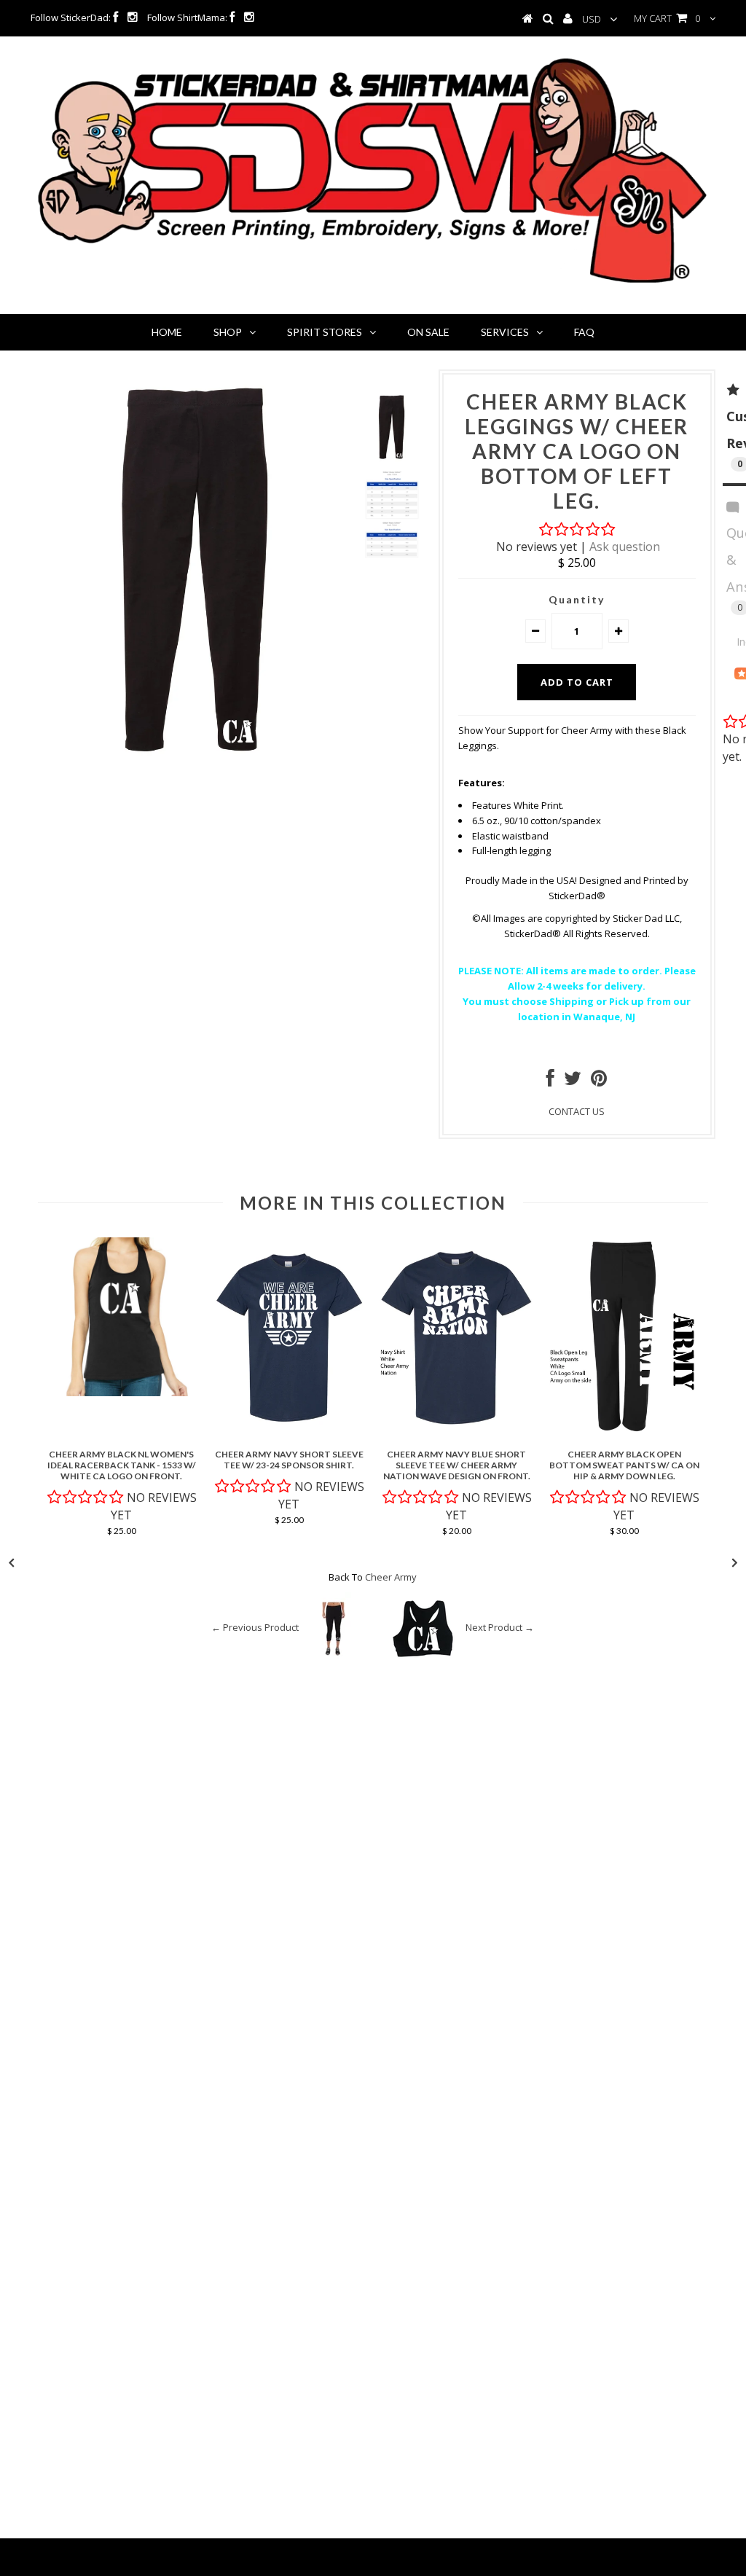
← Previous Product (255, 1628)
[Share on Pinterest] (599, 1081)
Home (167, 332)
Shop (228, 332)
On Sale (428, 332)
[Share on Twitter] (573, 1081)
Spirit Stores (325, 332)
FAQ (584, 332)
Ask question (625, 547)
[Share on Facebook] (550, 1081)
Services (505, 332)
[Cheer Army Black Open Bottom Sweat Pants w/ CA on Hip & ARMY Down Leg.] (624, 1434)
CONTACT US (577, 1111)
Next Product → (500, 1628)
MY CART (667, 18)
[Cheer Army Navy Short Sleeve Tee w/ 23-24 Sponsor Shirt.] (289, 1434)
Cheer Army (391, 1577)
